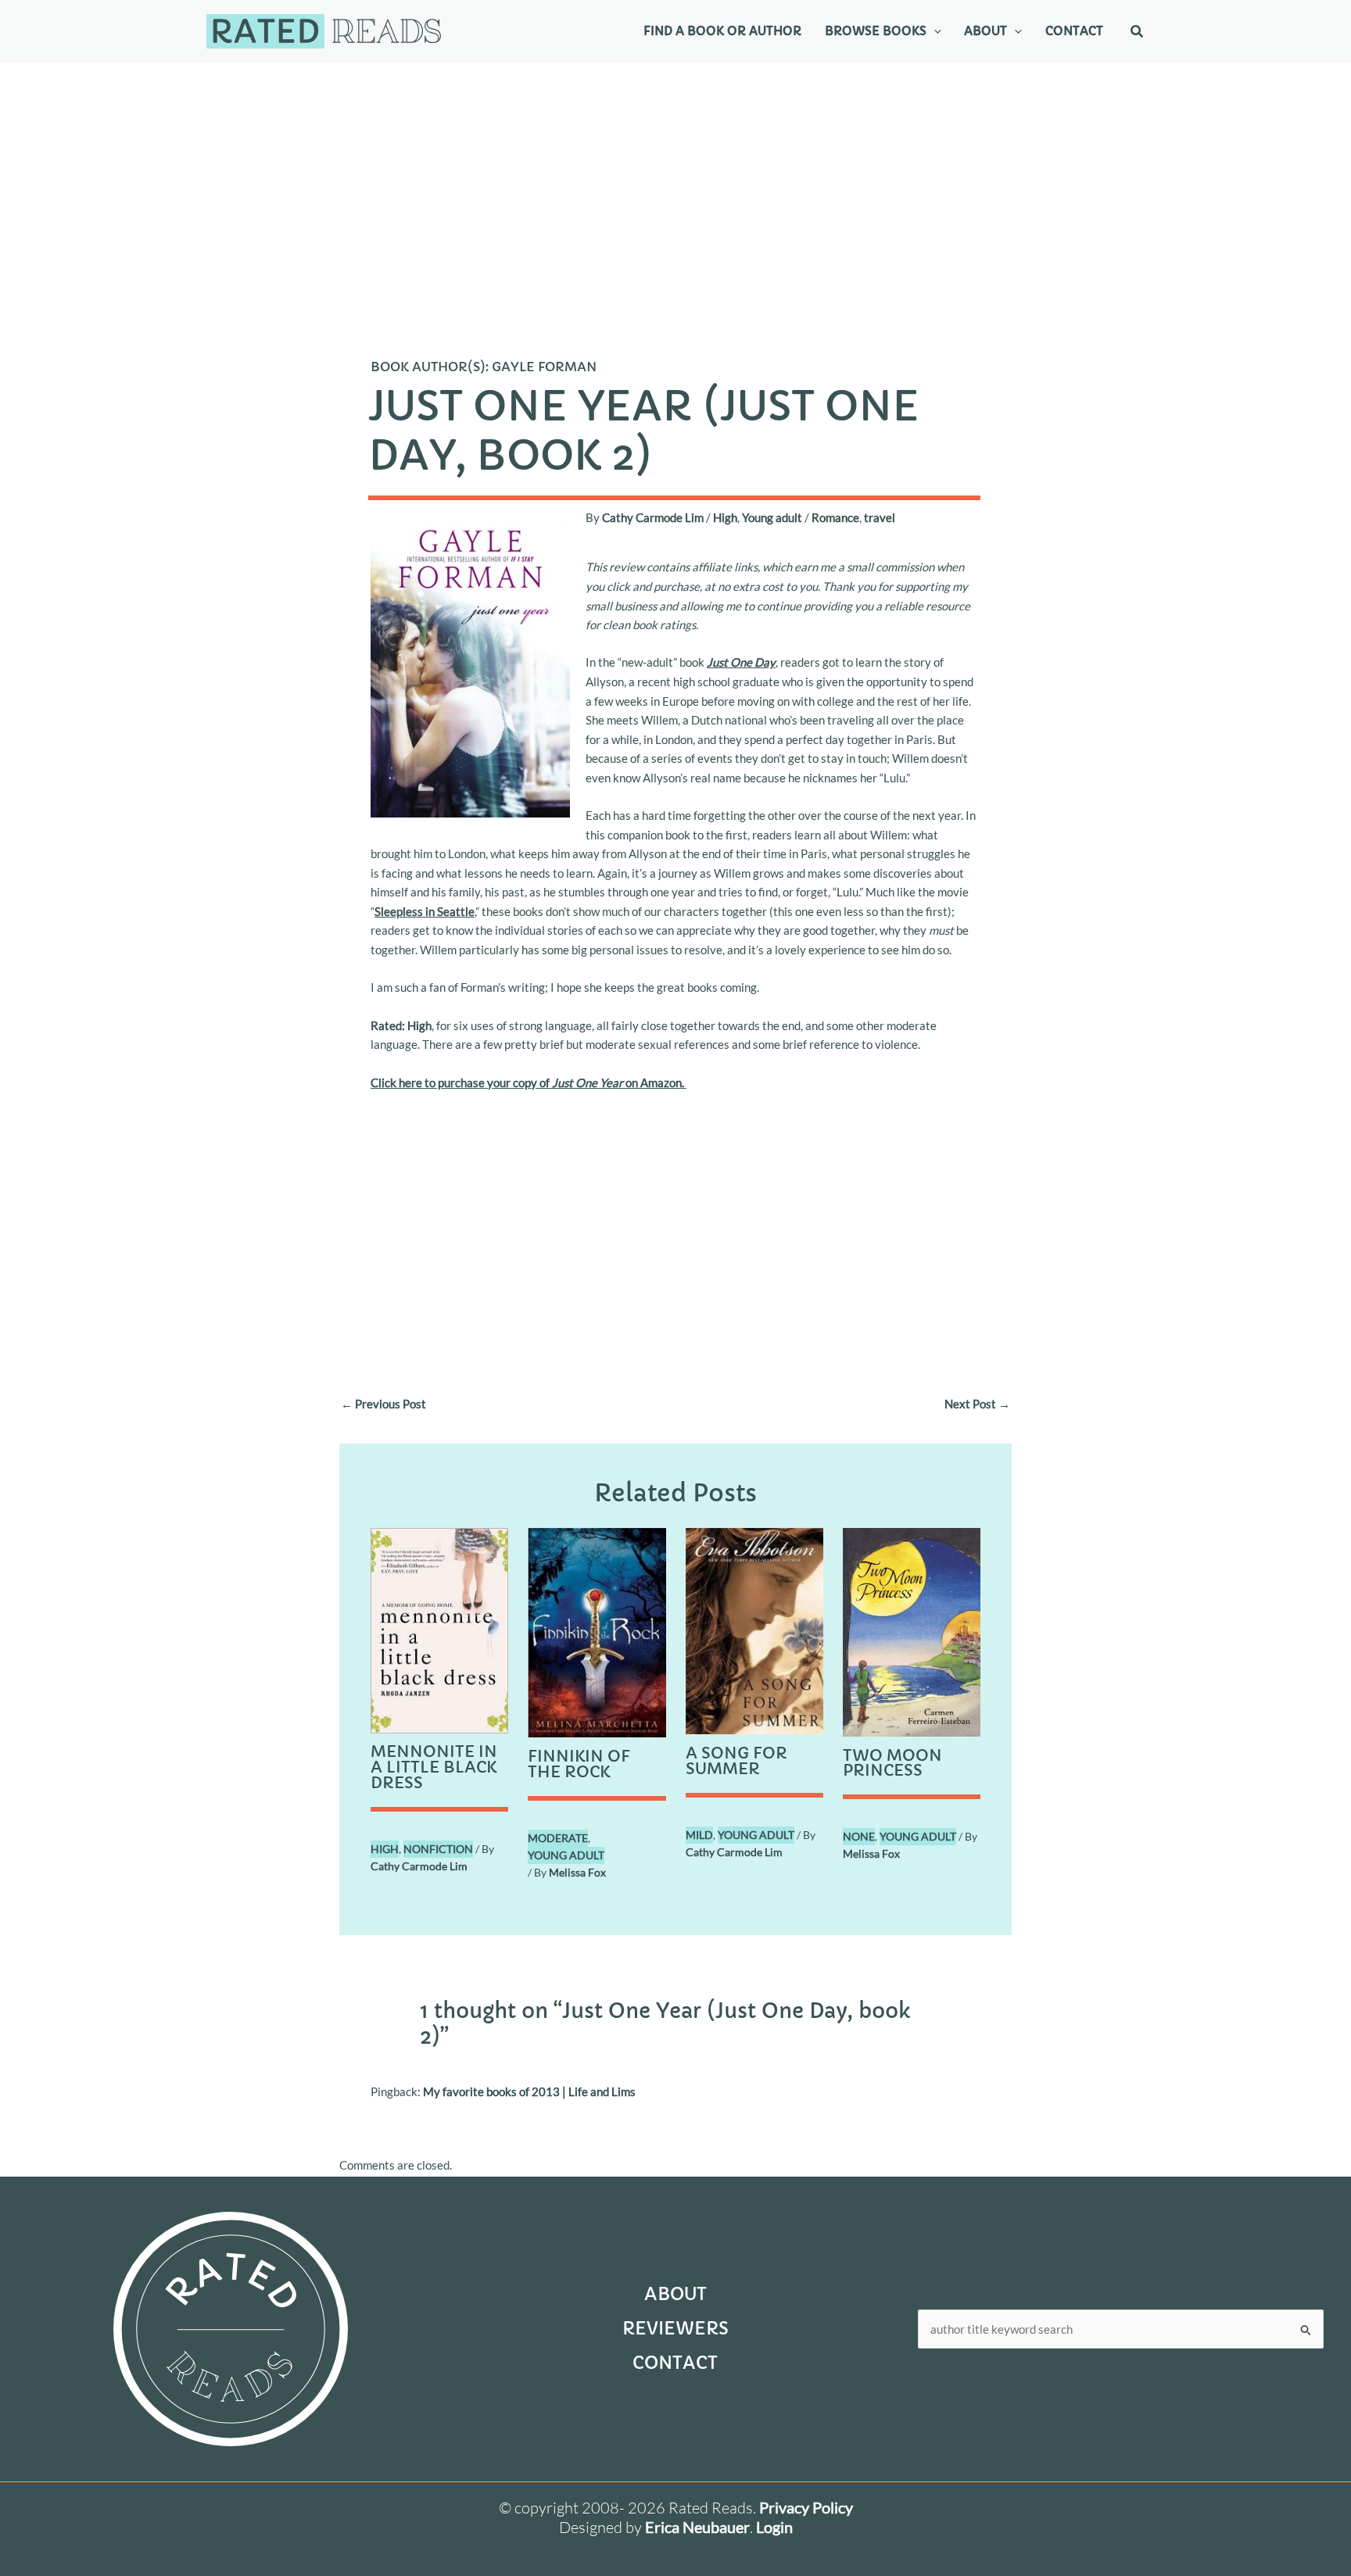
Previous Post (383, 1404)
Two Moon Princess (892, 1764)
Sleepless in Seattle (425, 911)
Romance (835, 517)
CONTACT (675, 2363)
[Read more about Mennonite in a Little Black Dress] (439, 1629)
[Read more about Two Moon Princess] (912, 1630)
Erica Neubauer (697, 2527)
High (725, 517)
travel (880, 517)
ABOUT (675, 2294)
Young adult (772, 517)
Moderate (558, 1838)
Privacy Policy (806, 2507)
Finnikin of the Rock (579, 1764)
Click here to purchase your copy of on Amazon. (529, 1082)
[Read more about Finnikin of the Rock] (597, 1631)
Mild (699, 1835)
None (859, 1836)
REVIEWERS (675, 2329)
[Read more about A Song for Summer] (754, 1630)
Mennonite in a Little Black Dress (434, 1767)
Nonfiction (438, 1849)
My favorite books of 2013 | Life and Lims (529, 2091)
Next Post (977, 1404)
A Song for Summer (736, 1761)
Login (774, 2527)
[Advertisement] (675, 180)
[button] (934, 31)
